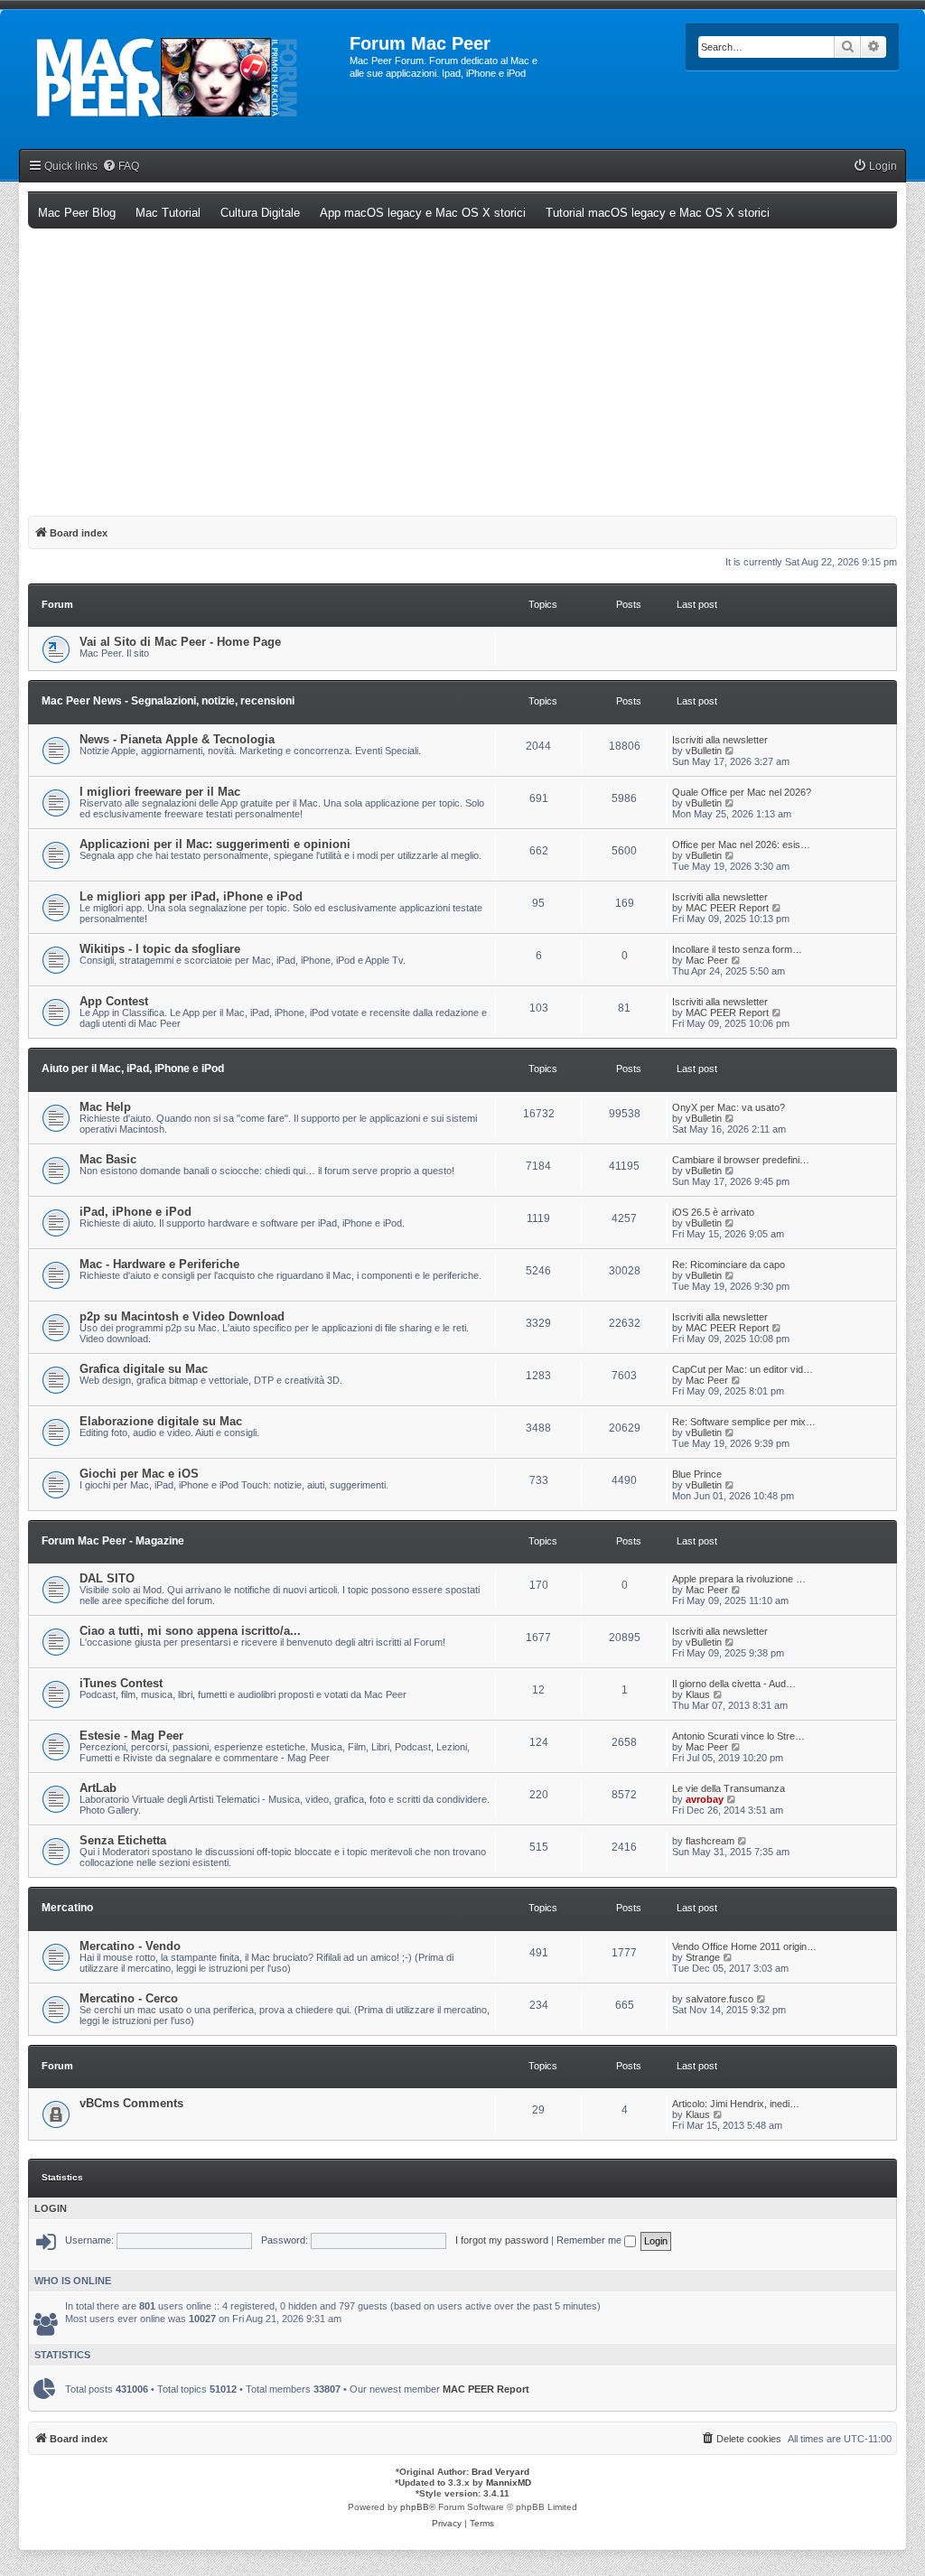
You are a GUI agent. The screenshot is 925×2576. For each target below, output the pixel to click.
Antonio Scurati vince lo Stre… (738, 1736)
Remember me (590, 2240)
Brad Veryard (500, 2472)
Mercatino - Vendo (130, 1946)
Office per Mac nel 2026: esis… (741, 845)
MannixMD (509, 2483)
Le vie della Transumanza (729, 1788)
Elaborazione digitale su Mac (161, 1421)
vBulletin (704, 751)
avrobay (705, 1799)
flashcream (710, 1841)
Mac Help (105, 1107)
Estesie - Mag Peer (131, 1736)
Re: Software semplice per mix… (744, 1422)
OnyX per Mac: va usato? (729, 1107)
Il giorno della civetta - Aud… (734, 1684)
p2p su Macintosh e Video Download (182, 1316)
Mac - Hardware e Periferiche (159, 1264)
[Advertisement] (462, 364)
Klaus (698, 1694)
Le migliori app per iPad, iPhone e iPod (191, 896)
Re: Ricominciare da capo (729, 1265)
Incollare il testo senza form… (737, 949)
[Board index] (186, 78)
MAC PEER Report (727, 908)
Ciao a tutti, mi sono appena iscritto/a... (190, 1631)
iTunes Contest (121, 1683)
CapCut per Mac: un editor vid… (743, 1369)
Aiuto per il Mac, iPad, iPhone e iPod (133, 1069)
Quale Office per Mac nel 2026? (742, 792)
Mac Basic (108, 1159)
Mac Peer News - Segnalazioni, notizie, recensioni (168, 701)
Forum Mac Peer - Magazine (113, 1541)
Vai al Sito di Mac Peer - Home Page (180, 642)
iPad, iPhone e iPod (135, 1212)
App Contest (114, 1001)
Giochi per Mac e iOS (139, 1474)
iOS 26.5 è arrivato (713, 1212)
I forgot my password (502, 2240)
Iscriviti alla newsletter (720, 740)
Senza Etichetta (123, 1840)
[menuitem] (121, 167)
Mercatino (67, 1908)
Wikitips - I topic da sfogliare (160, 949)
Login (51, 2208)
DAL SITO (107, 1578)
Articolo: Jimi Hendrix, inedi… (736, 2104)
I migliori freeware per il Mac (160, 792)
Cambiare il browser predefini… (741, 1160)
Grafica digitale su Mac (144, 1369)
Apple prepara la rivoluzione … (739, 1579)
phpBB (415, 2507)
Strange (703, 1957)
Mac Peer (707, 960)
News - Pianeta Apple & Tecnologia (177, 739)
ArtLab (98, 1788)
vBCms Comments (131, 2103)
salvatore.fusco (719, 1999)
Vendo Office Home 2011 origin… (744, 1946)
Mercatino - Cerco (129, 1998)
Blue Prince (697, 1474)
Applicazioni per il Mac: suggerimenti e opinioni (215, 844)
